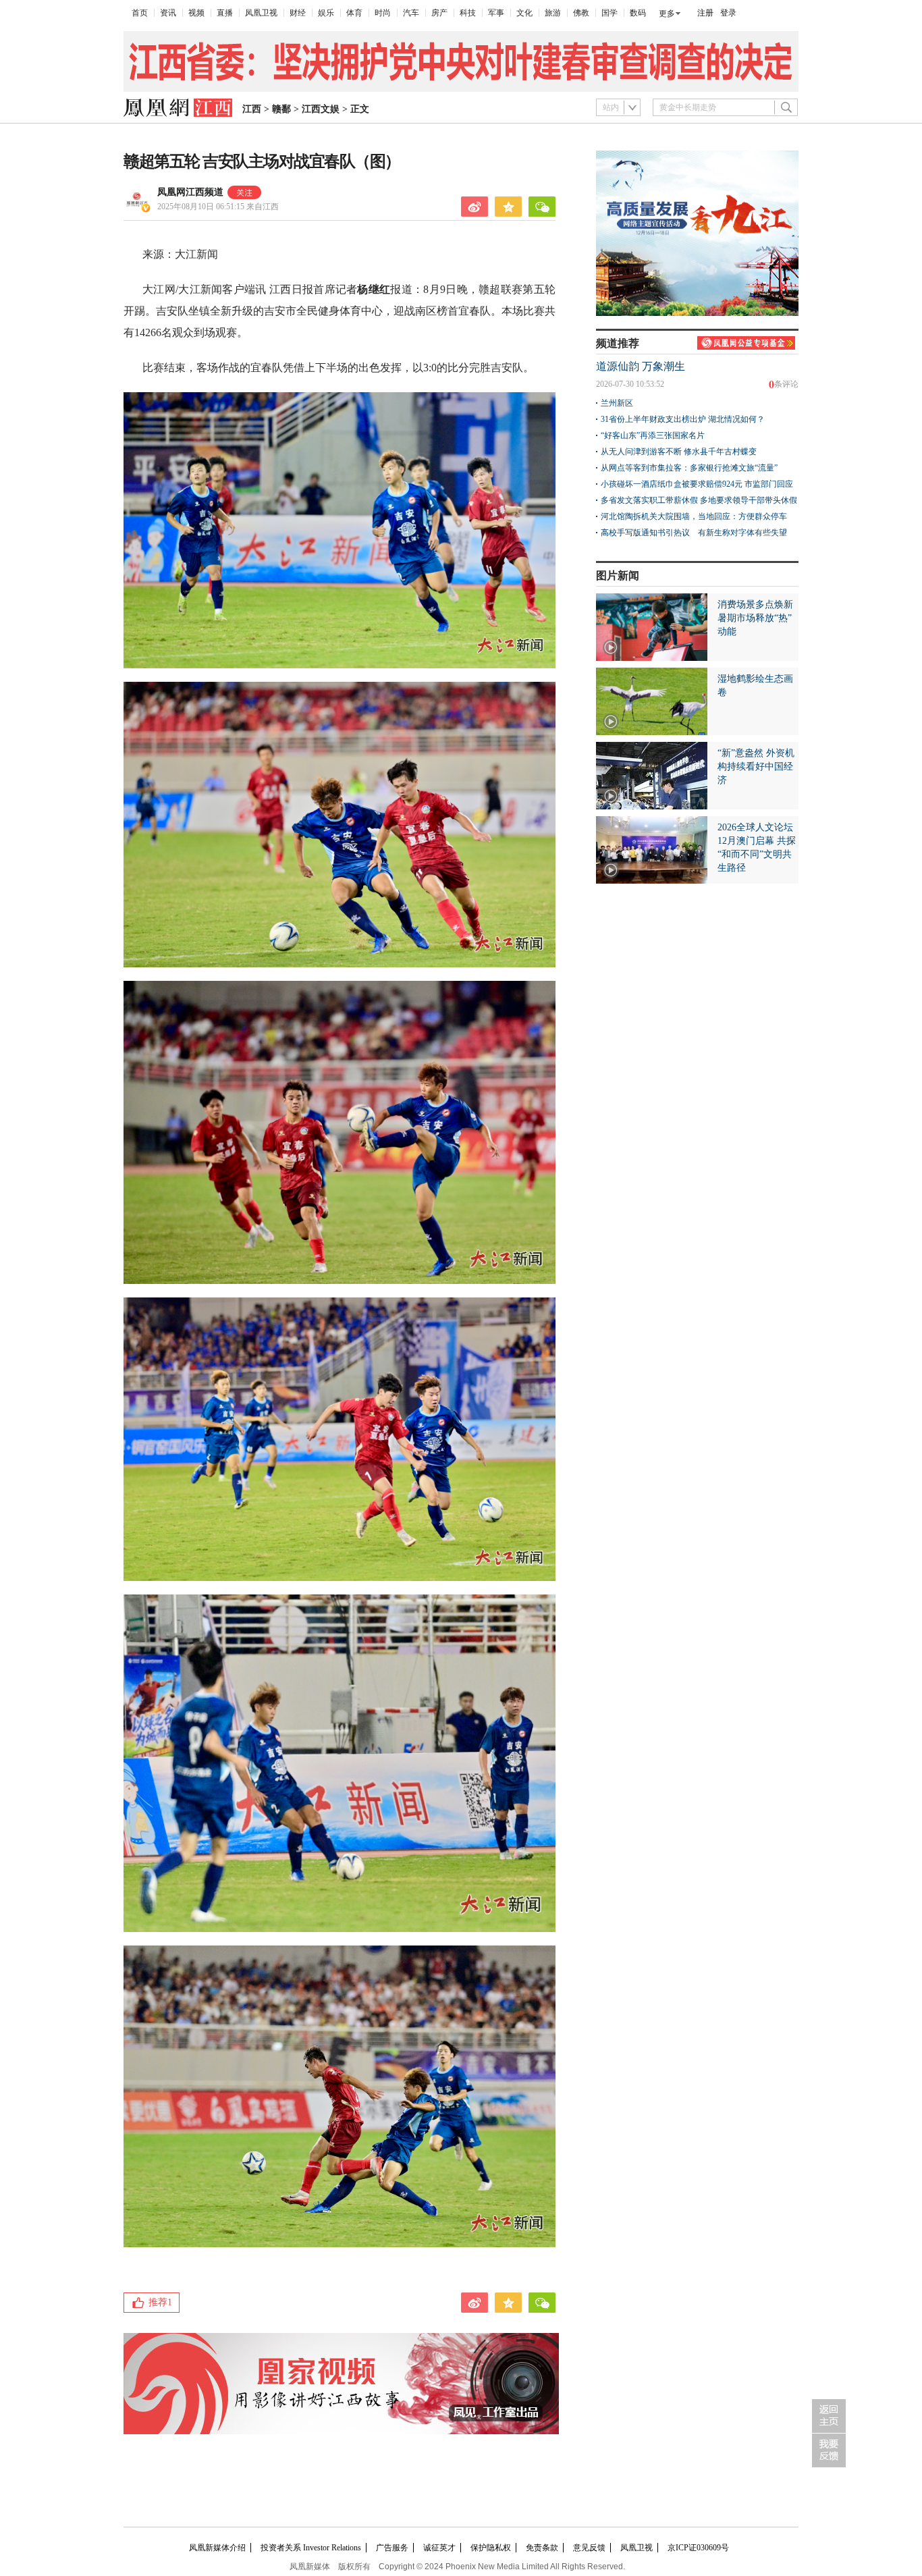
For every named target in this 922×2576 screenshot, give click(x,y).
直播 (225, 13)
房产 (439, 13)
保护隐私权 (491, 2548)
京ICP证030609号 (698, 2548)
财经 (298, 13)
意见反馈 (589, 2548)
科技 (468, 13)
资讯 (168, 13)
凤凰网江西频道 (190, 192)
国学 (609, 13)
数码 (638, 13)
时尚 (383, 13)
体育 (354, 13)
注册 (705, 13)
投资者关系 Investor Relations (311, 2548)
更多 (667, 14)
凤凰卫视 (261, 13)
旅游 (553, 13)
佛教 (581, 13)
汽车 (411, 13)
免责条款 (542, 2548)
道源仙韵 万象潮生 (641, 366)
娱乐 (326, 13)
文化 (524, 13)
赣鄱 (281, 109)
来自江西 (218, 207)
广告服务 (392, 2548)
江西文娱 (321, 109)
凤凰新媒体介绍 (217, 2548)
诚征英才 (439, 2548)
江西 (252, 109)
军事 (496, 13)
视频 (196, 13)
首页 (140, 13)
